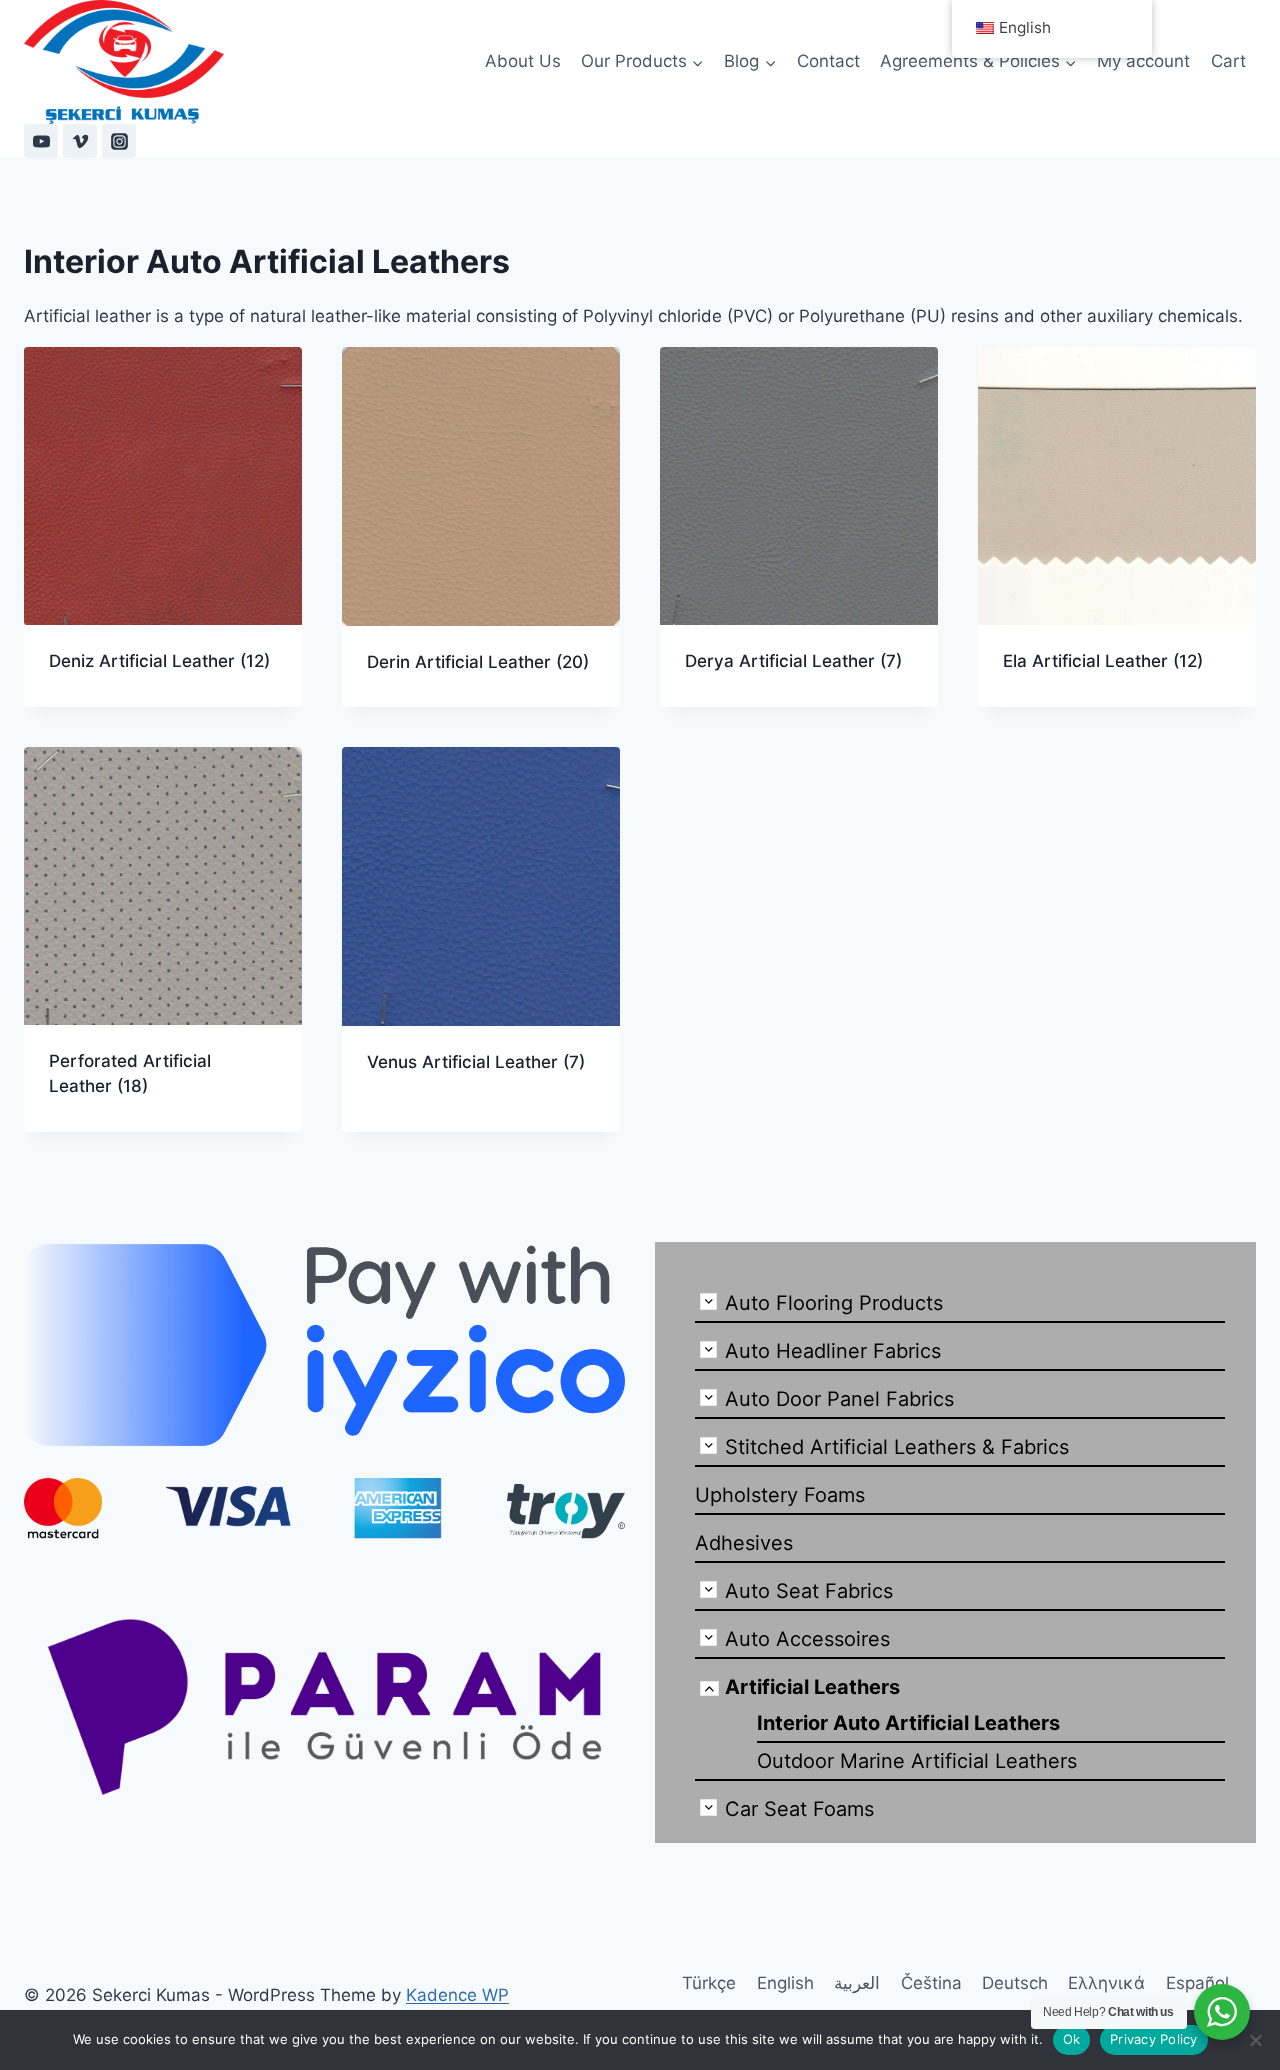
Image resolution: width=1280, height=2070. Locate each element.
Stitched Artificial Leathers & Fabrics (897, 1447)
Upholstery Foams (780, 1495)
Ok (1072, 2039)
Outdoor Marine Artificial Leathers (917, 1761)
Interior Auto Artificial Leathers (908, 1723)
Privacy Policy (1154, 2039)
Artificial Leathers (812, 1687)
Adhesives (744, 1543)
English (785, 1983)
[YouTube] (41, 141)
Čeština (931, 1983)
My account (1143, 61)
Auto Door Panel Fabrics (839, 1399)
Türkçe (709, 1983)
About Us (523, 61)
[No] (1255, 2040)
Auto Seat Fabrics (809, 1591)
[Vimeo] (80, 141)
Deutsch (1015, 1983)
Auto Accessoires (807, 1639)
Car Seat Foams (799, 1809)
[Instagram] (119, 141)
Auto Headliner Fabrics (833, 1351)
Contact (828, 61)
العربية (857, 1983)
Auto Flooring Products (834, 1303)
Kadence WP (457, 1995)
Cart (1228, 61)
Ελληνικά (1106, 1983)
